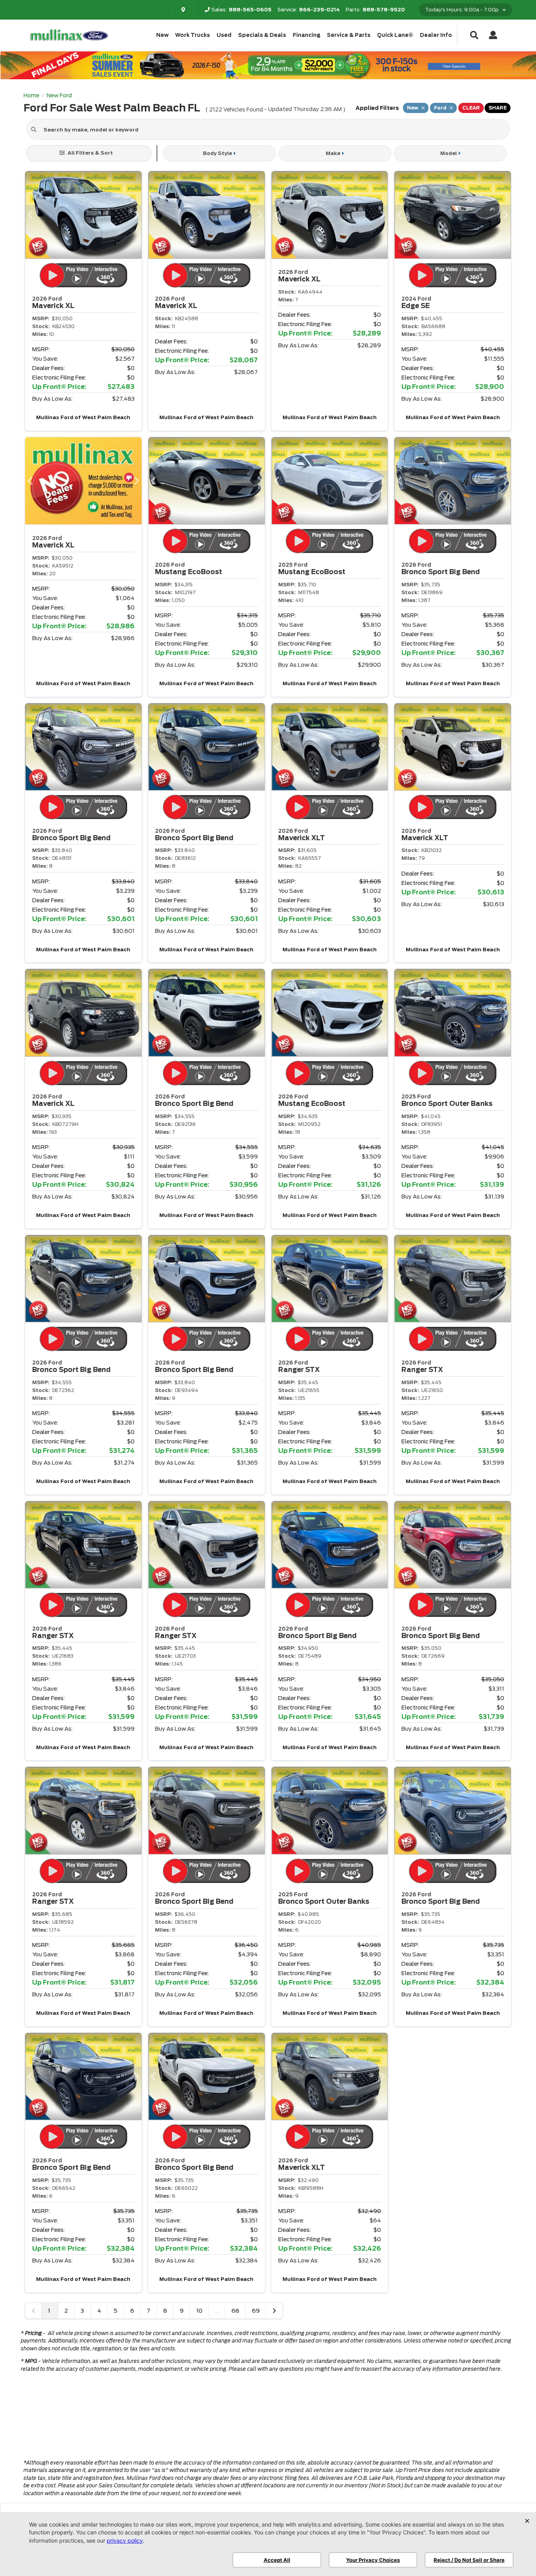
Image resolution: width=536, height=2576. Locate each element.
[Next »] (274, 2311)
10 (199, 2311)
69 (256, 2311)
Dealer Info (436, 35)
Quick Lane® (395, 35)
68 (235, 2311)
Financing (307, 35)
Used (224, 35)
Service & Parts (349, 35)
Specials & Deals (262, 35)
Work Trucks (192, 35)
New (162, 35)
